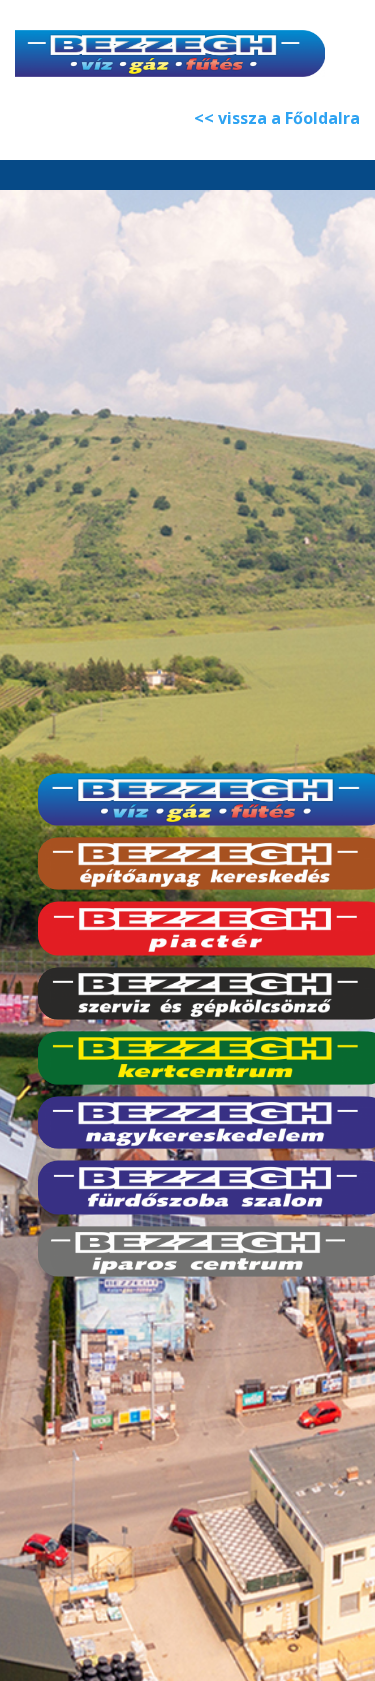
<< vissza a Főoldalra (277, 118)
